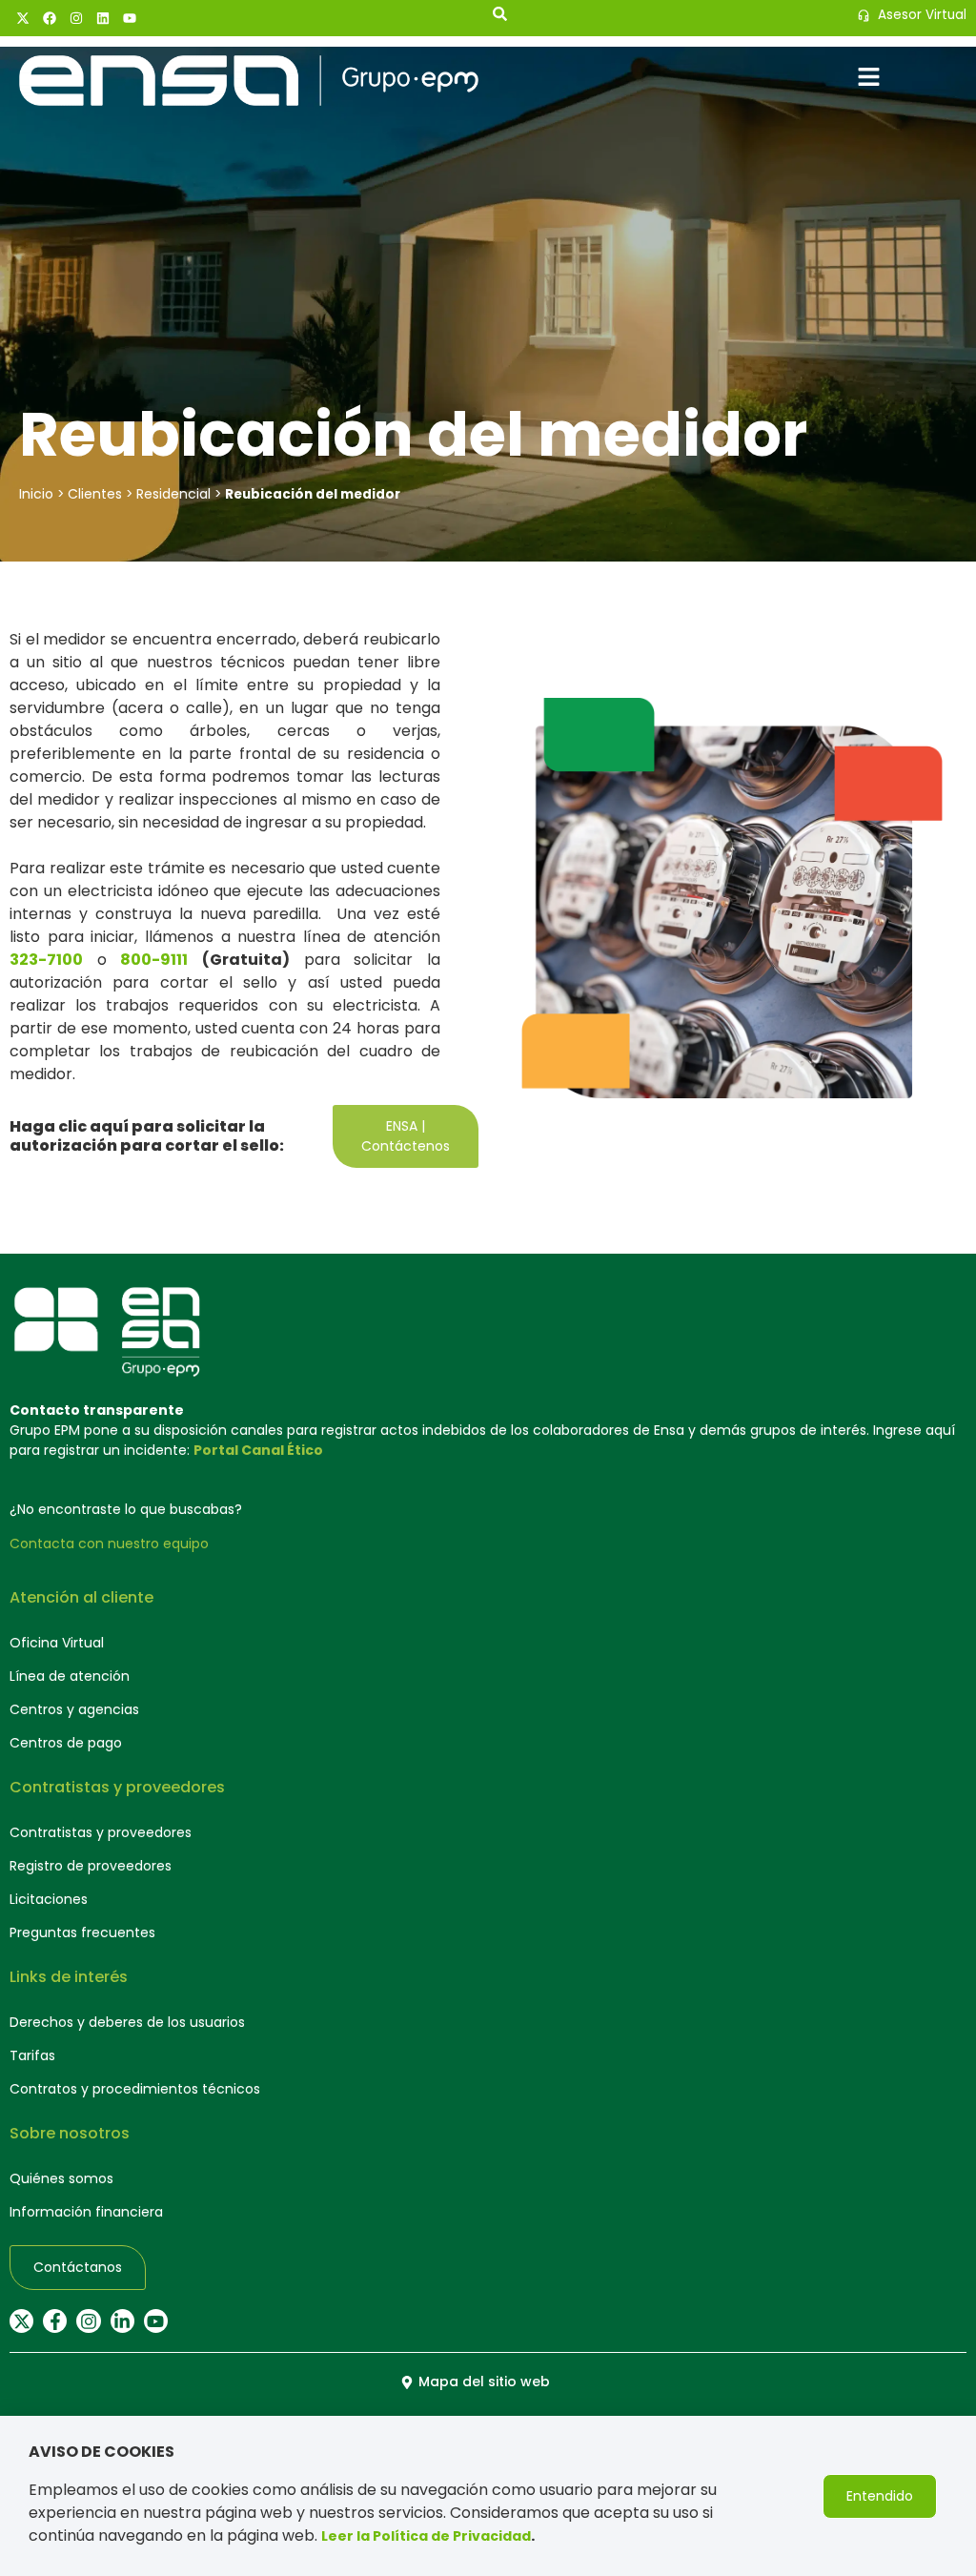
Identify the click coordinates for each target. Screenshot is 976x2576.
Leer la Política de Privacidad (426, 2536)
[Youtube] (130, 18)
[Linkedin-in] (122, 2321)
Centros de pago (66, 1743)
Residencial (173, 494)
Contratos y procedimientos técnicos (135, 2089)
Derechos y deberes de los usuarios (127, 2022)
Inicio (36, 494)
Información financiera (86, 2212)
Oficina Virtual (57, 1643)
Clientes (95, 494)
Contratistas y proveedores (101, 1832)
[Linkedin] (103, 18)
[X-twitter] (23, 18)
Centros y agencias (74, 1709)
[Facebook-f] (55, 2321)
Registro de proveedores (91, 1866)
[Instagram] (76, 18)
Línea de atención (70, 1676)
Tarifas (32, 2055)
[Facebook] (50, 18)
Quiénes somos (61, 2178)
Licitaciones (49, 1899)
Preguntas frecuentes (82, 1932)
